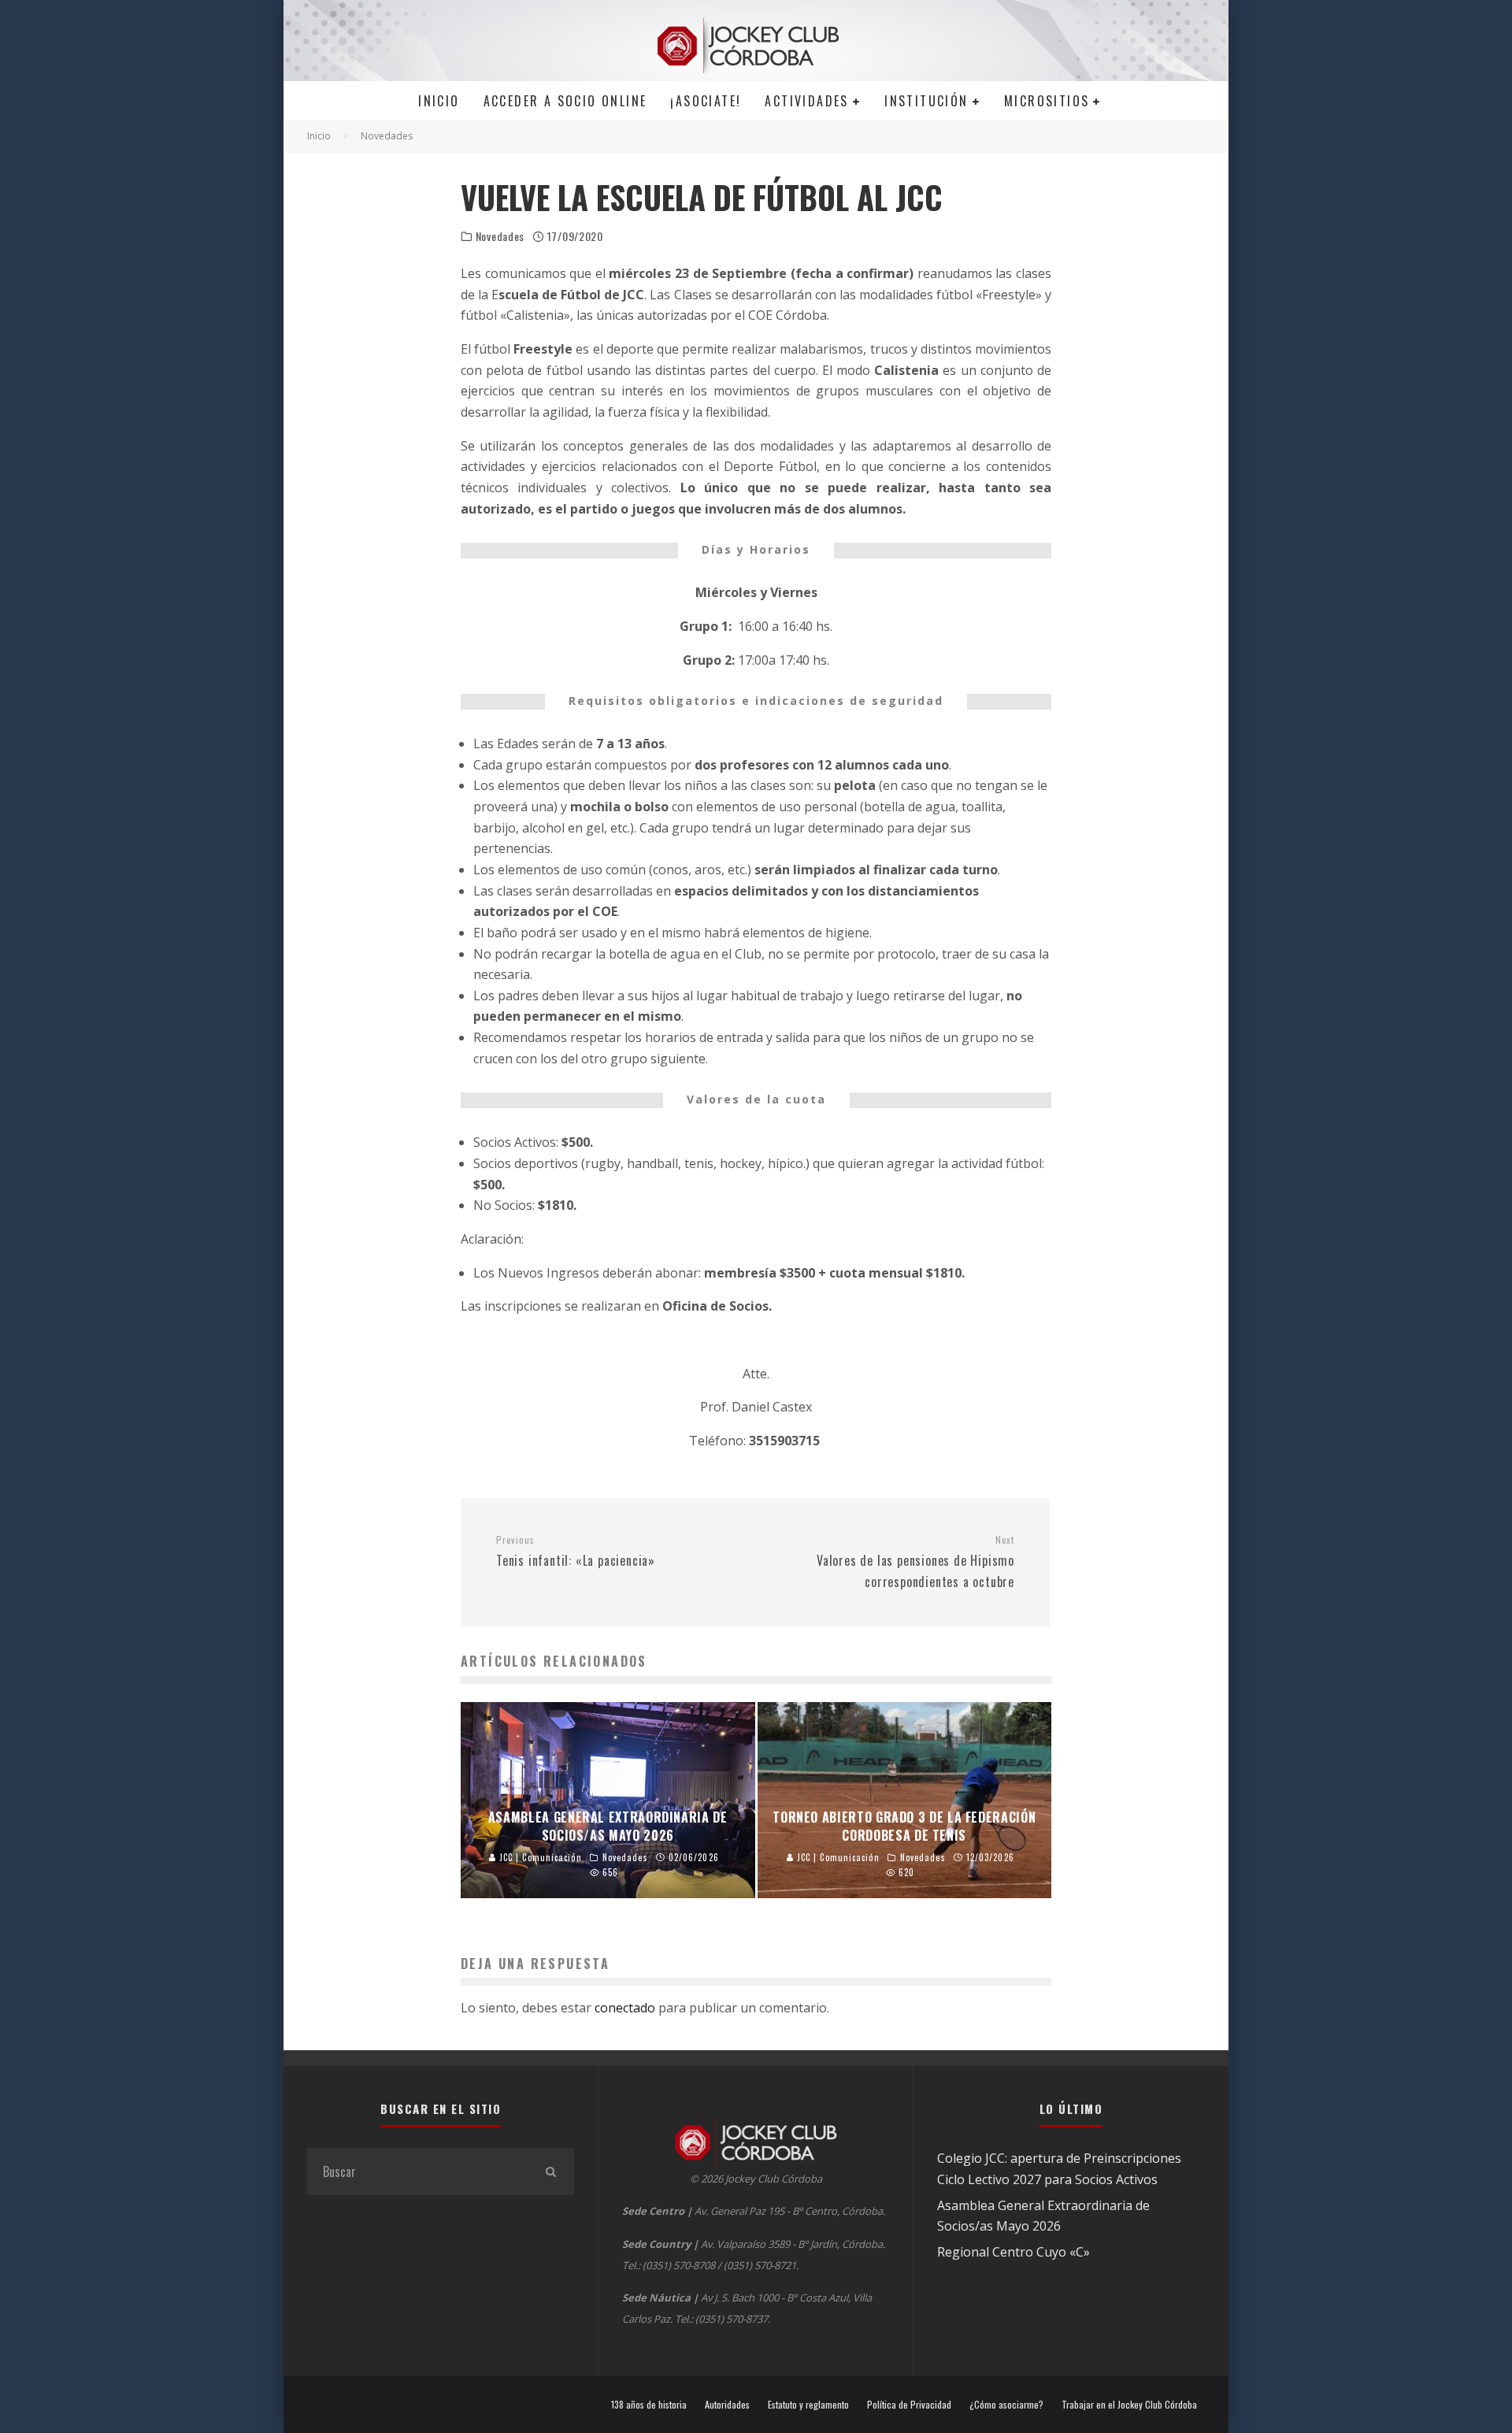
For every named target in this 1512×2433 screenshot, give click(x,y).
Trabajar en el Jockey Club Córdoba (1129, 2405)
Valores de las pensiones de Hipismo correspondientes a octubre (915, 1562)
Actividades (806, 101)
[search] (550, 2172)
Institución (926, 101)
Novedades (500, 236)
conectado (625, 2008)
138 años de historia (649, 2405)
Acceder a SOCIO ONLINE (565, 101)
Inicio (439, 101)
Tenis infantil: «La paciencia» (576, 1552)
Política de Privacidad (909, 2405)
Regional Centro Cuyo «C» (1014, 2252)
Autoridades (727, 2405)
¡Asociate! (706, 101)
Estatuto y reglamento (808, 2405)
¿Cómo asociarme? (1006, 2405)
